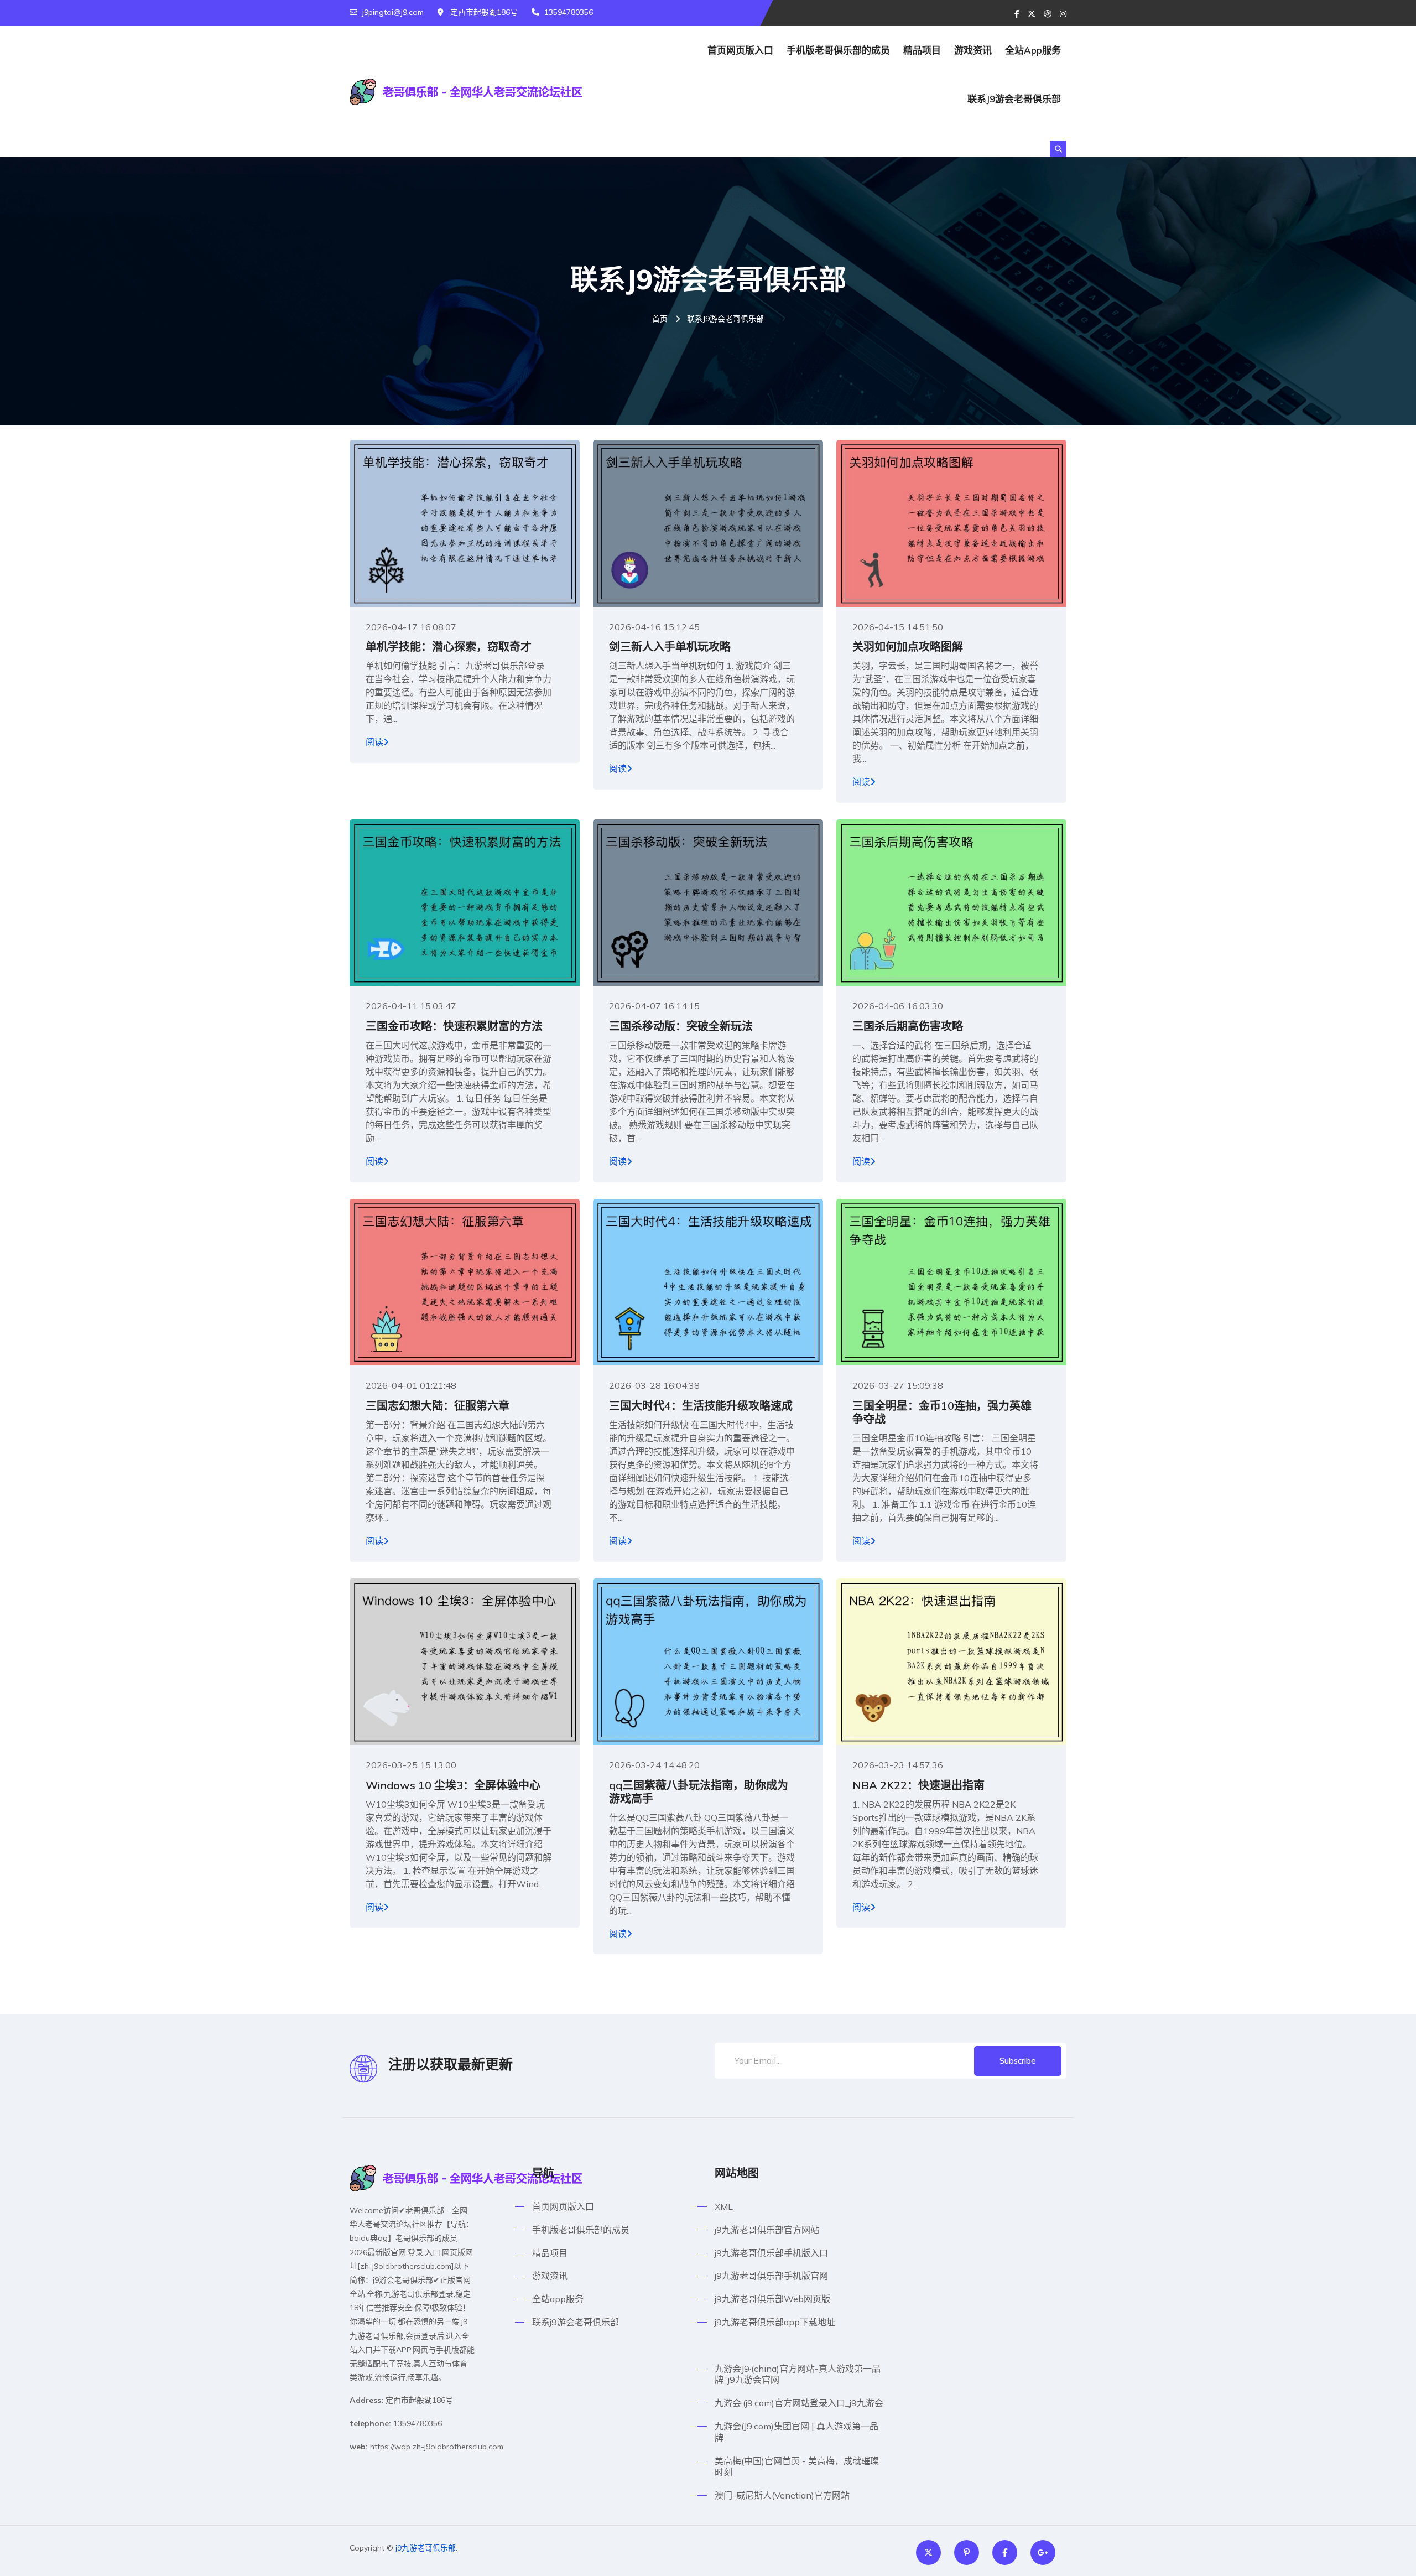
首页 (660, 319)
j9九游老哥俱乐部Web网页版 (772, 2299)
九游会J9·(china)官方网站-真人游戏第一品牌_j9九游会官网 (798, 2374)
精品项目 (922, 50)
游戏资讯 (973, 50)
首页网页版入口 (740, 50)
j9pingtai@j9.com (393, 12)
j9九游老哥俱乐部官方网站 (767, 2230)
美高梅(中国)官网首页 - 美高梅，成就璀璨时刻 (797, 2467)
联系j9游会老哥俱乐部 (1014, 99)
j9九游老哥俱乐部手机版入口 (771, 2253)
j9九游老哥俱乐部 (426, 2548)
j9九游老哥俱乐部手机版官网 (771, 2276)
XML (724, 2206)
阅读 (374, 742)
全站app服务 (1033, 50)
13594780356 (569, 12)
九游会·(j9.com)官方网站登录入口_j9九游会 (799, 2403)
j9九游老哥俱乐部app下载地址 (775, 2322)
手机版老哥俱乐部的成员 (838, 50)
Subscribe (1018, 2061)
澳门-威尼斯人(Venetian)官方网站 (782, 2495)
